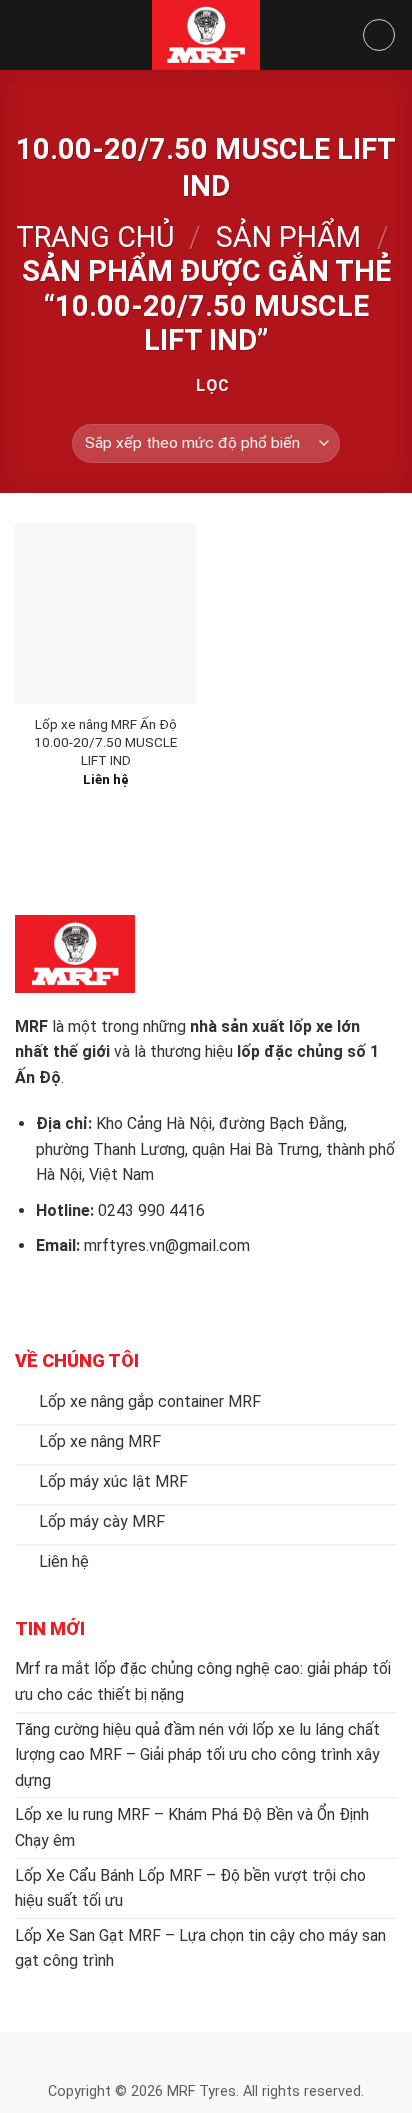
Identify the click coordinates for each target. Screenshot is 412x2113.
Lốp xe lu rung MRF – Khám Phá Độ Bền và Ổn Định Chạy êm (192, 1827)
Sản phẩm (288, 237)
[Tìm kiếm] (379, 35)
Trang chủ (95, 237)
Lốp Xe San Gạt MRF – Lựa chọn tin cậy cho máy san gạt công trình (200, 1948)
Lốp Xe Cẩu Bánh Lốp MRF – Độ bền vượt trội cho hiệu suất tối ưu (190, 1888)
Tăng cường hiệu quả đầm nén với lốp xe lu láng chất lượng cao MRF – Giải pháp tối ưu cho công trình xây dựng (197, 1755)
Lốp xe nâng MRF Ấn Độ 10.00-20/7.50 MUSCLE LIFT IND (105, 741)
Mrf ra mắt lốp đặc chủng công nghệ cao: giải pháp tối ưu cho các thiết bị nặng (203, 1681)
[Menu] (27, 34)
